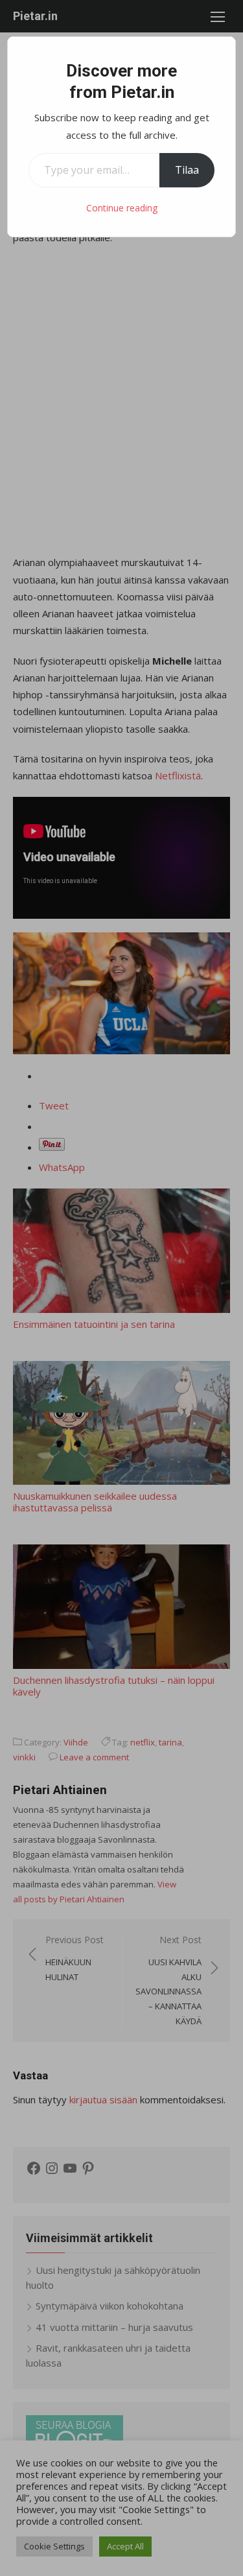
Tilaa (187, 170)
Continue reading (122, 208)
